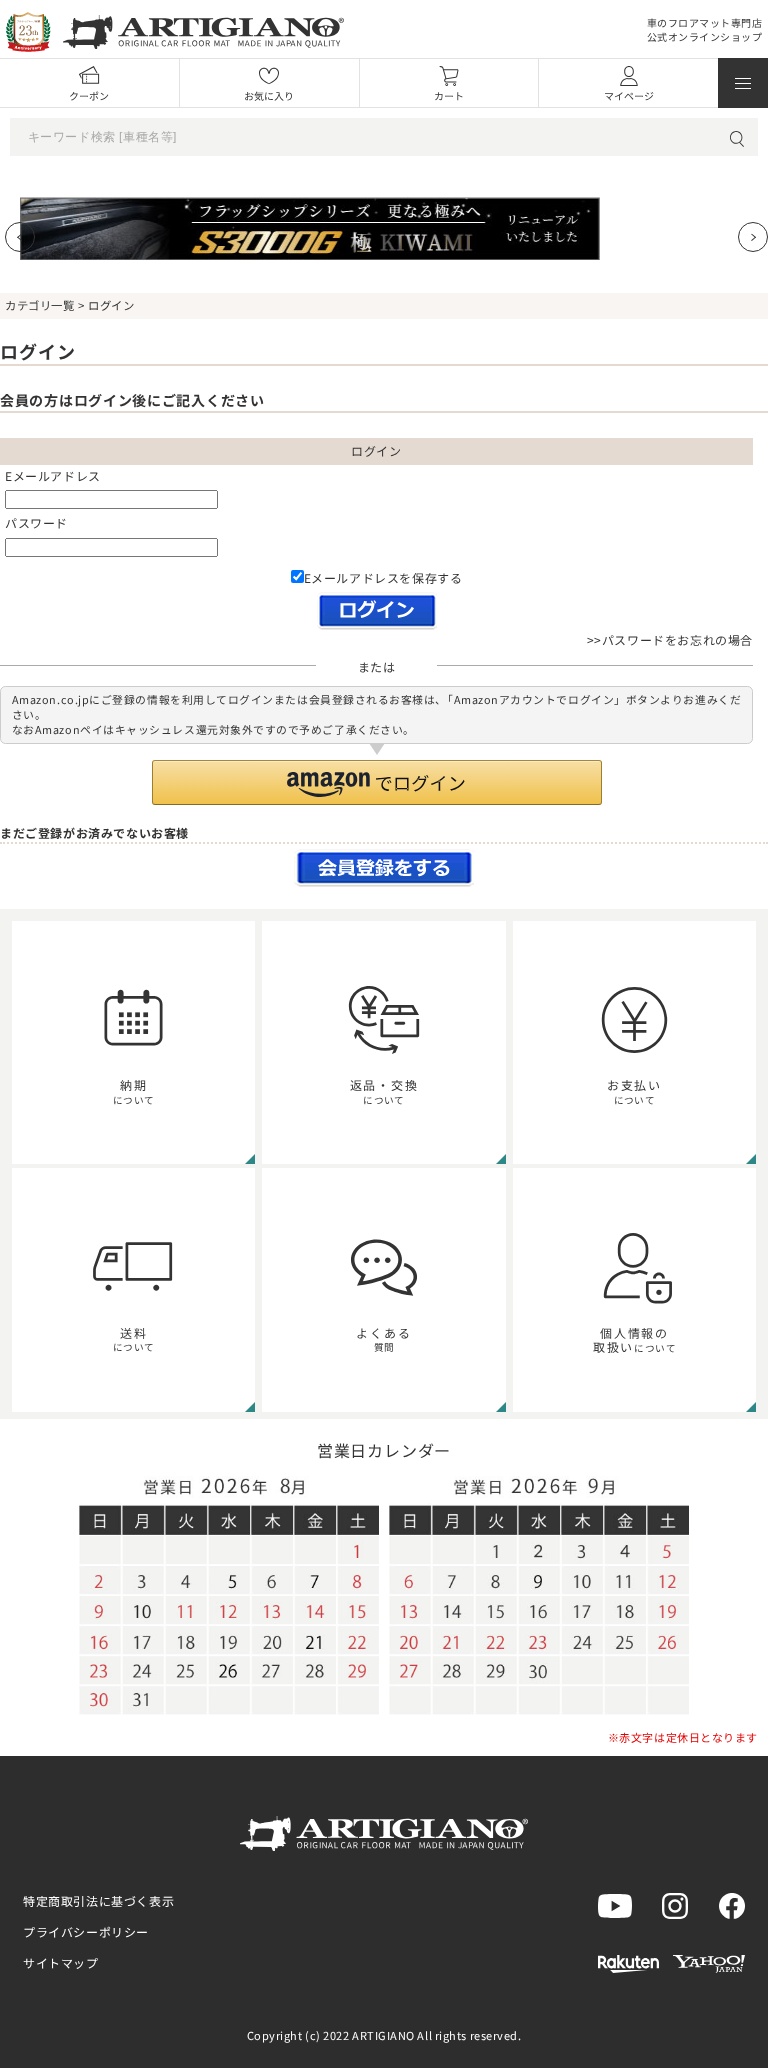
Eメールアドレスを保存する (383, 577)
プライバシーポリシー (86, 1931)
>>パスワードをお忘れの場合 (670, 639)
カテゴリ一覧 (39, 305)
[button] (377, 782)
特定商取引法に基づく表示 (98, 1900)
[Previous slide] (20, 237)
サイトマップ (61, 1962)
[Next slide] (753, 237)
